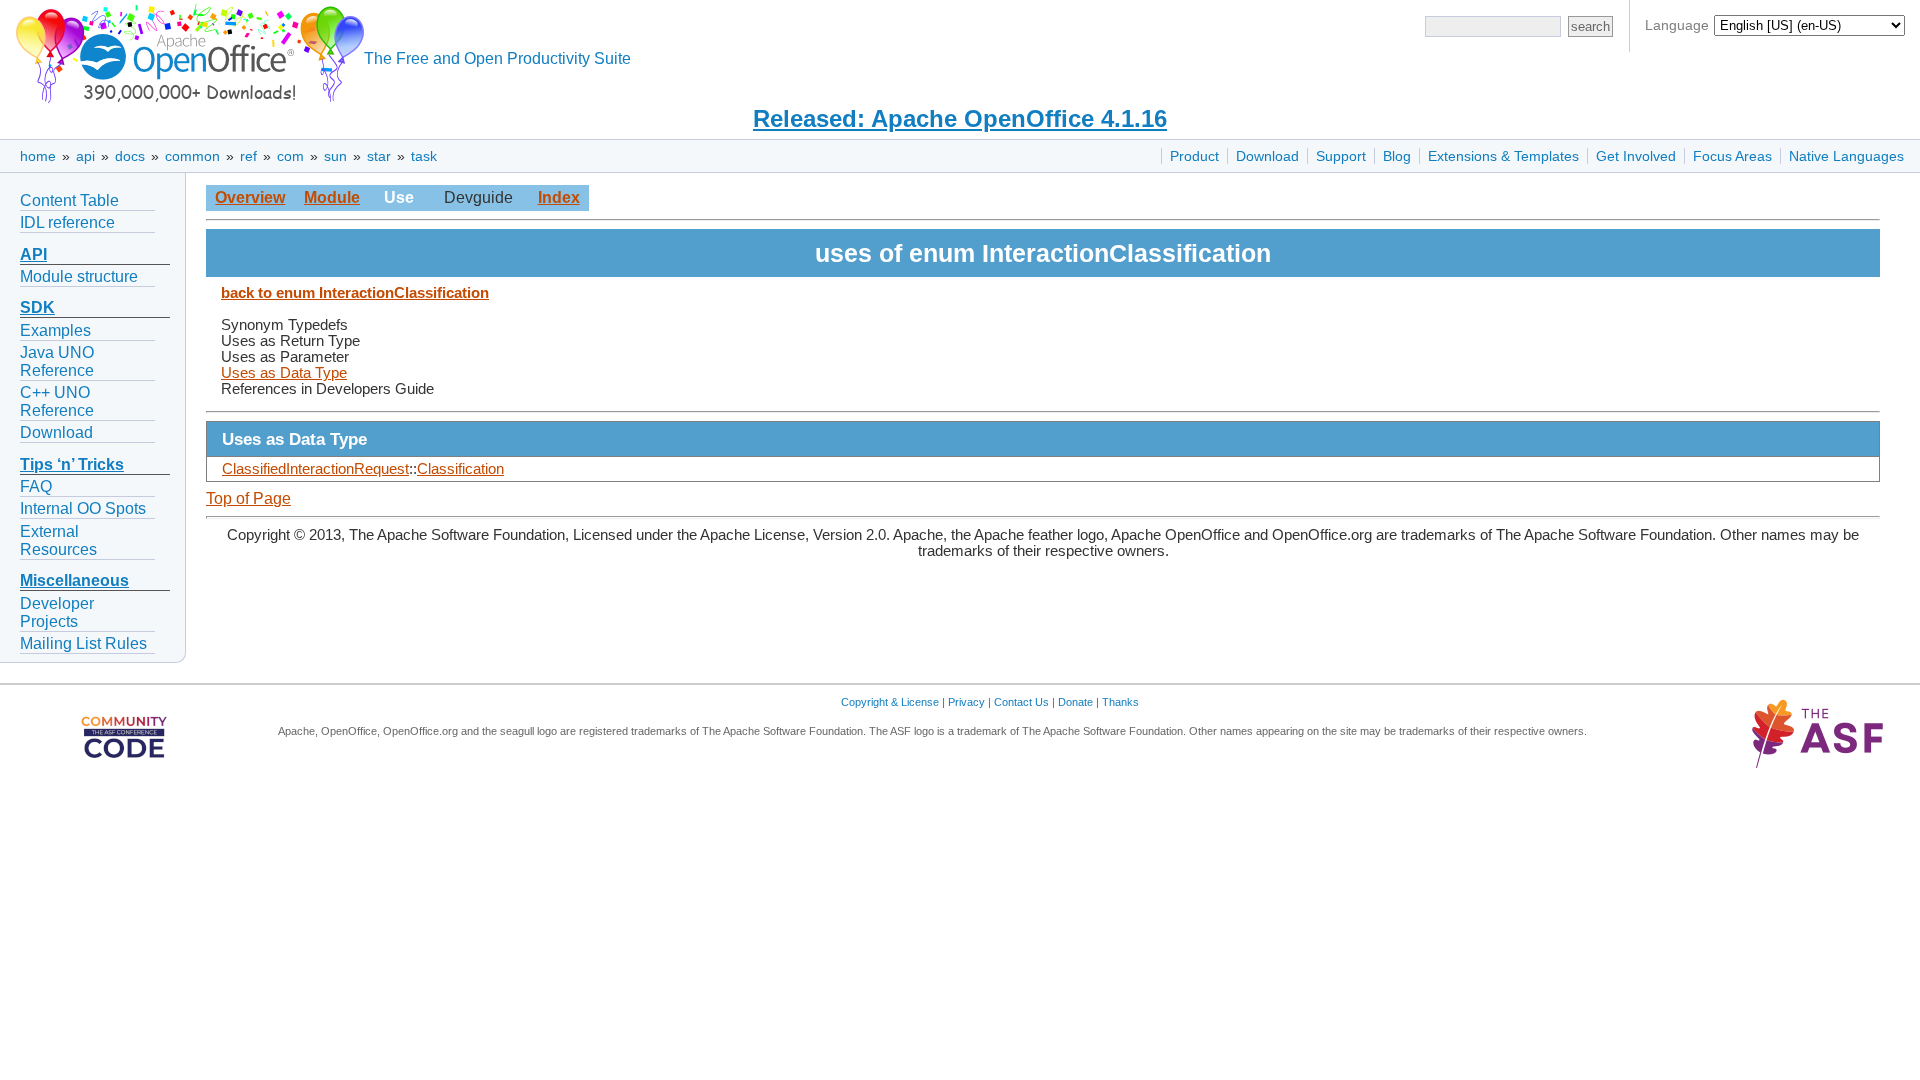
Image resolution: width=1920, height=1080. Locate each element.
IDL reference (67, 222)
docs (130, 156)
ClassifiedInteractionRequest (315, 469)
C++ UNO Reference (57, 401)
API (33, 254)
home (38, 156)
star (379, 156)
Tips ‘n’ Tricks (72, 464)
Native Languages (1846, 156)
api (85, 156)
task (424, 156)
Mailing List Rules (83, 643)
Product (1194, 156)
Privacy (966, 702)
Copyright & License (890, 702)
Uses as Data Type (284, 373)
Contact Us (1021, 702)
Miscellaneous (74, 580)
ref (248, 156)
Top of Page (248, 498)
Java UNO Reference (57, 361)
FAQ (36, 486)
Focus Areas (1732, 156)
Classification (460, 469)
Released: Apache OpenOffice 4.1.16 (960, 118)
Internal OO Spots (83, 508)
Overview (250, 197)
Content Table (69, 200)
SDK (37, 307)
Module (332, 197)
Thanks (1120, 702)
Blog (1397, 156)
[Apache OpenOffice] (186, 50)
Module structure (79, 276)
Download (1267, 156)
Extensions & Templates (1503, 156)
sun (335, 156)
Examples (55, 330)
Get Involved (1636, 156)
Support (1341, 156)
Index (559, 197)
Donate (1075, 702)
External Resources (58, 540)
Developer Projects (57, 612)
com (290, 156)
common (192, 156)
